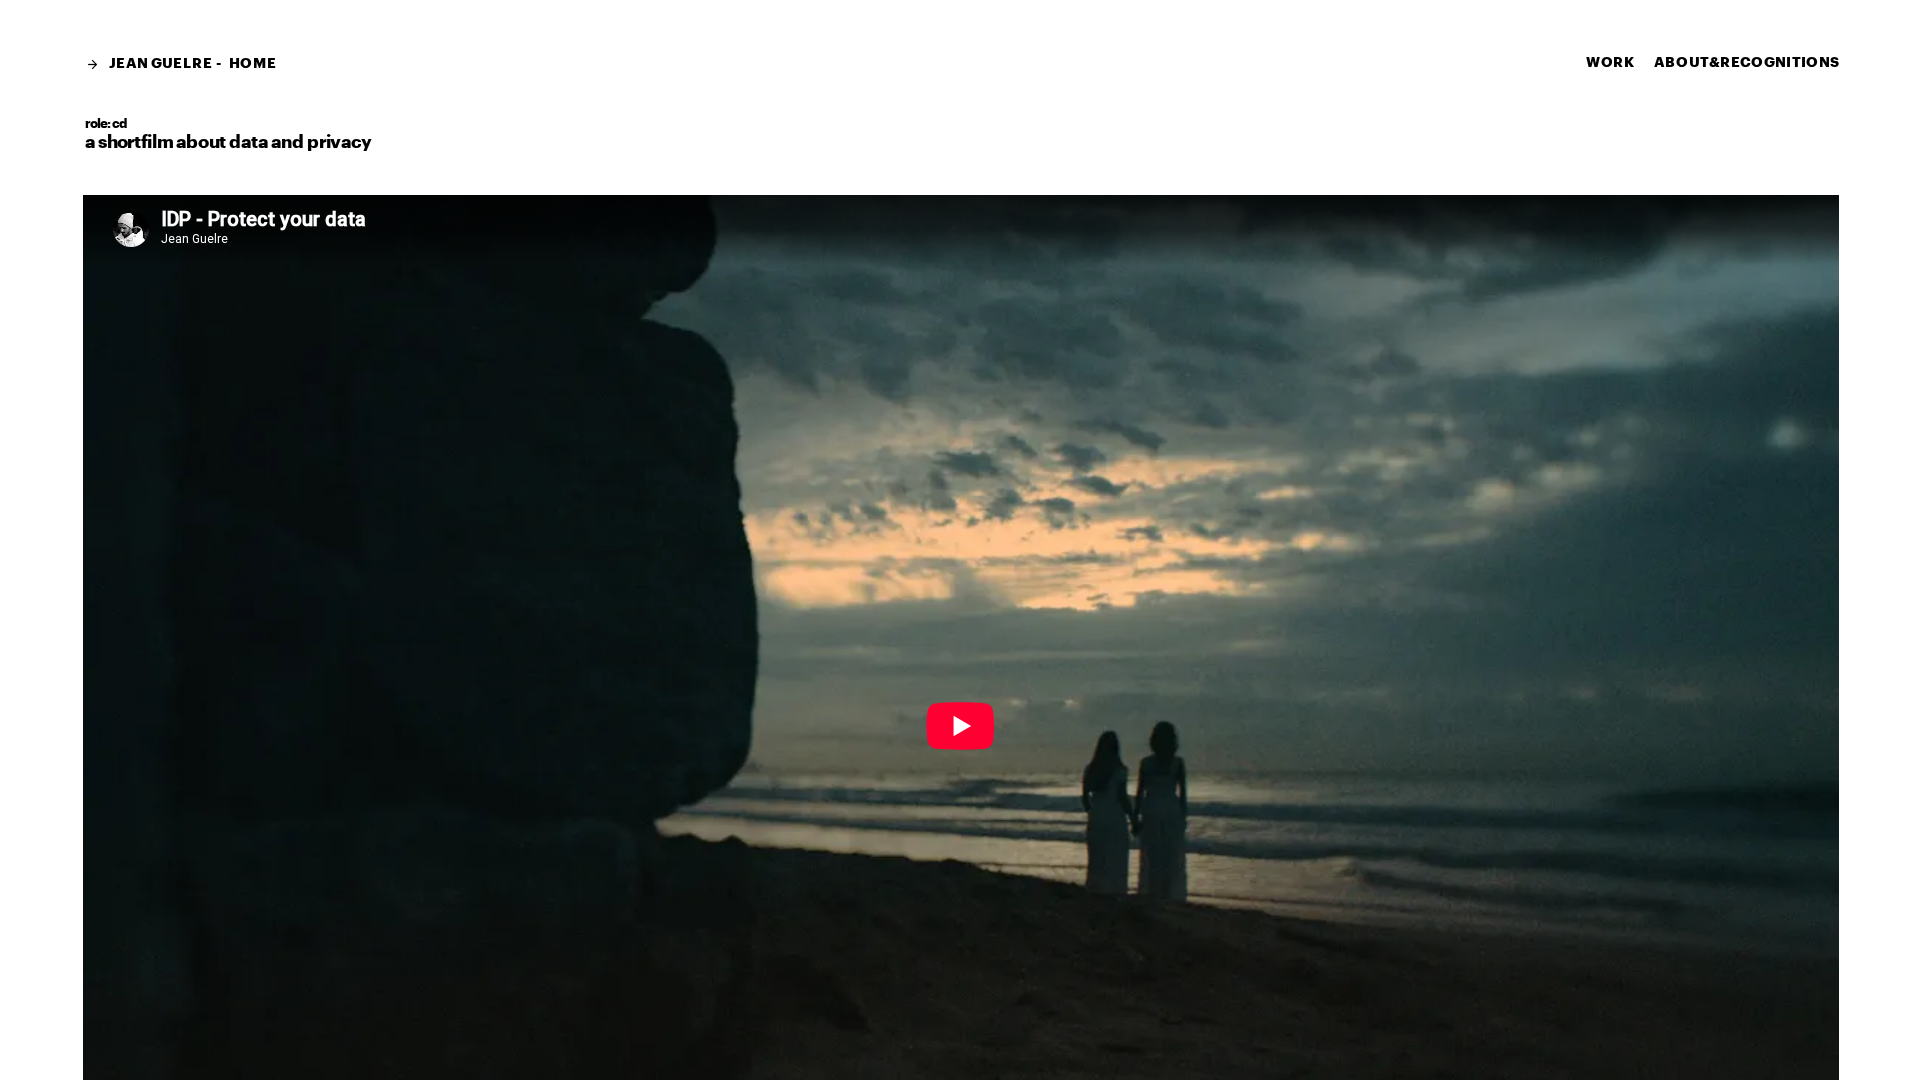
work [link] (1610, 61)
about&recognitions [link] (1747, 61)
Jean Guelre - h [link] (174, 63)
